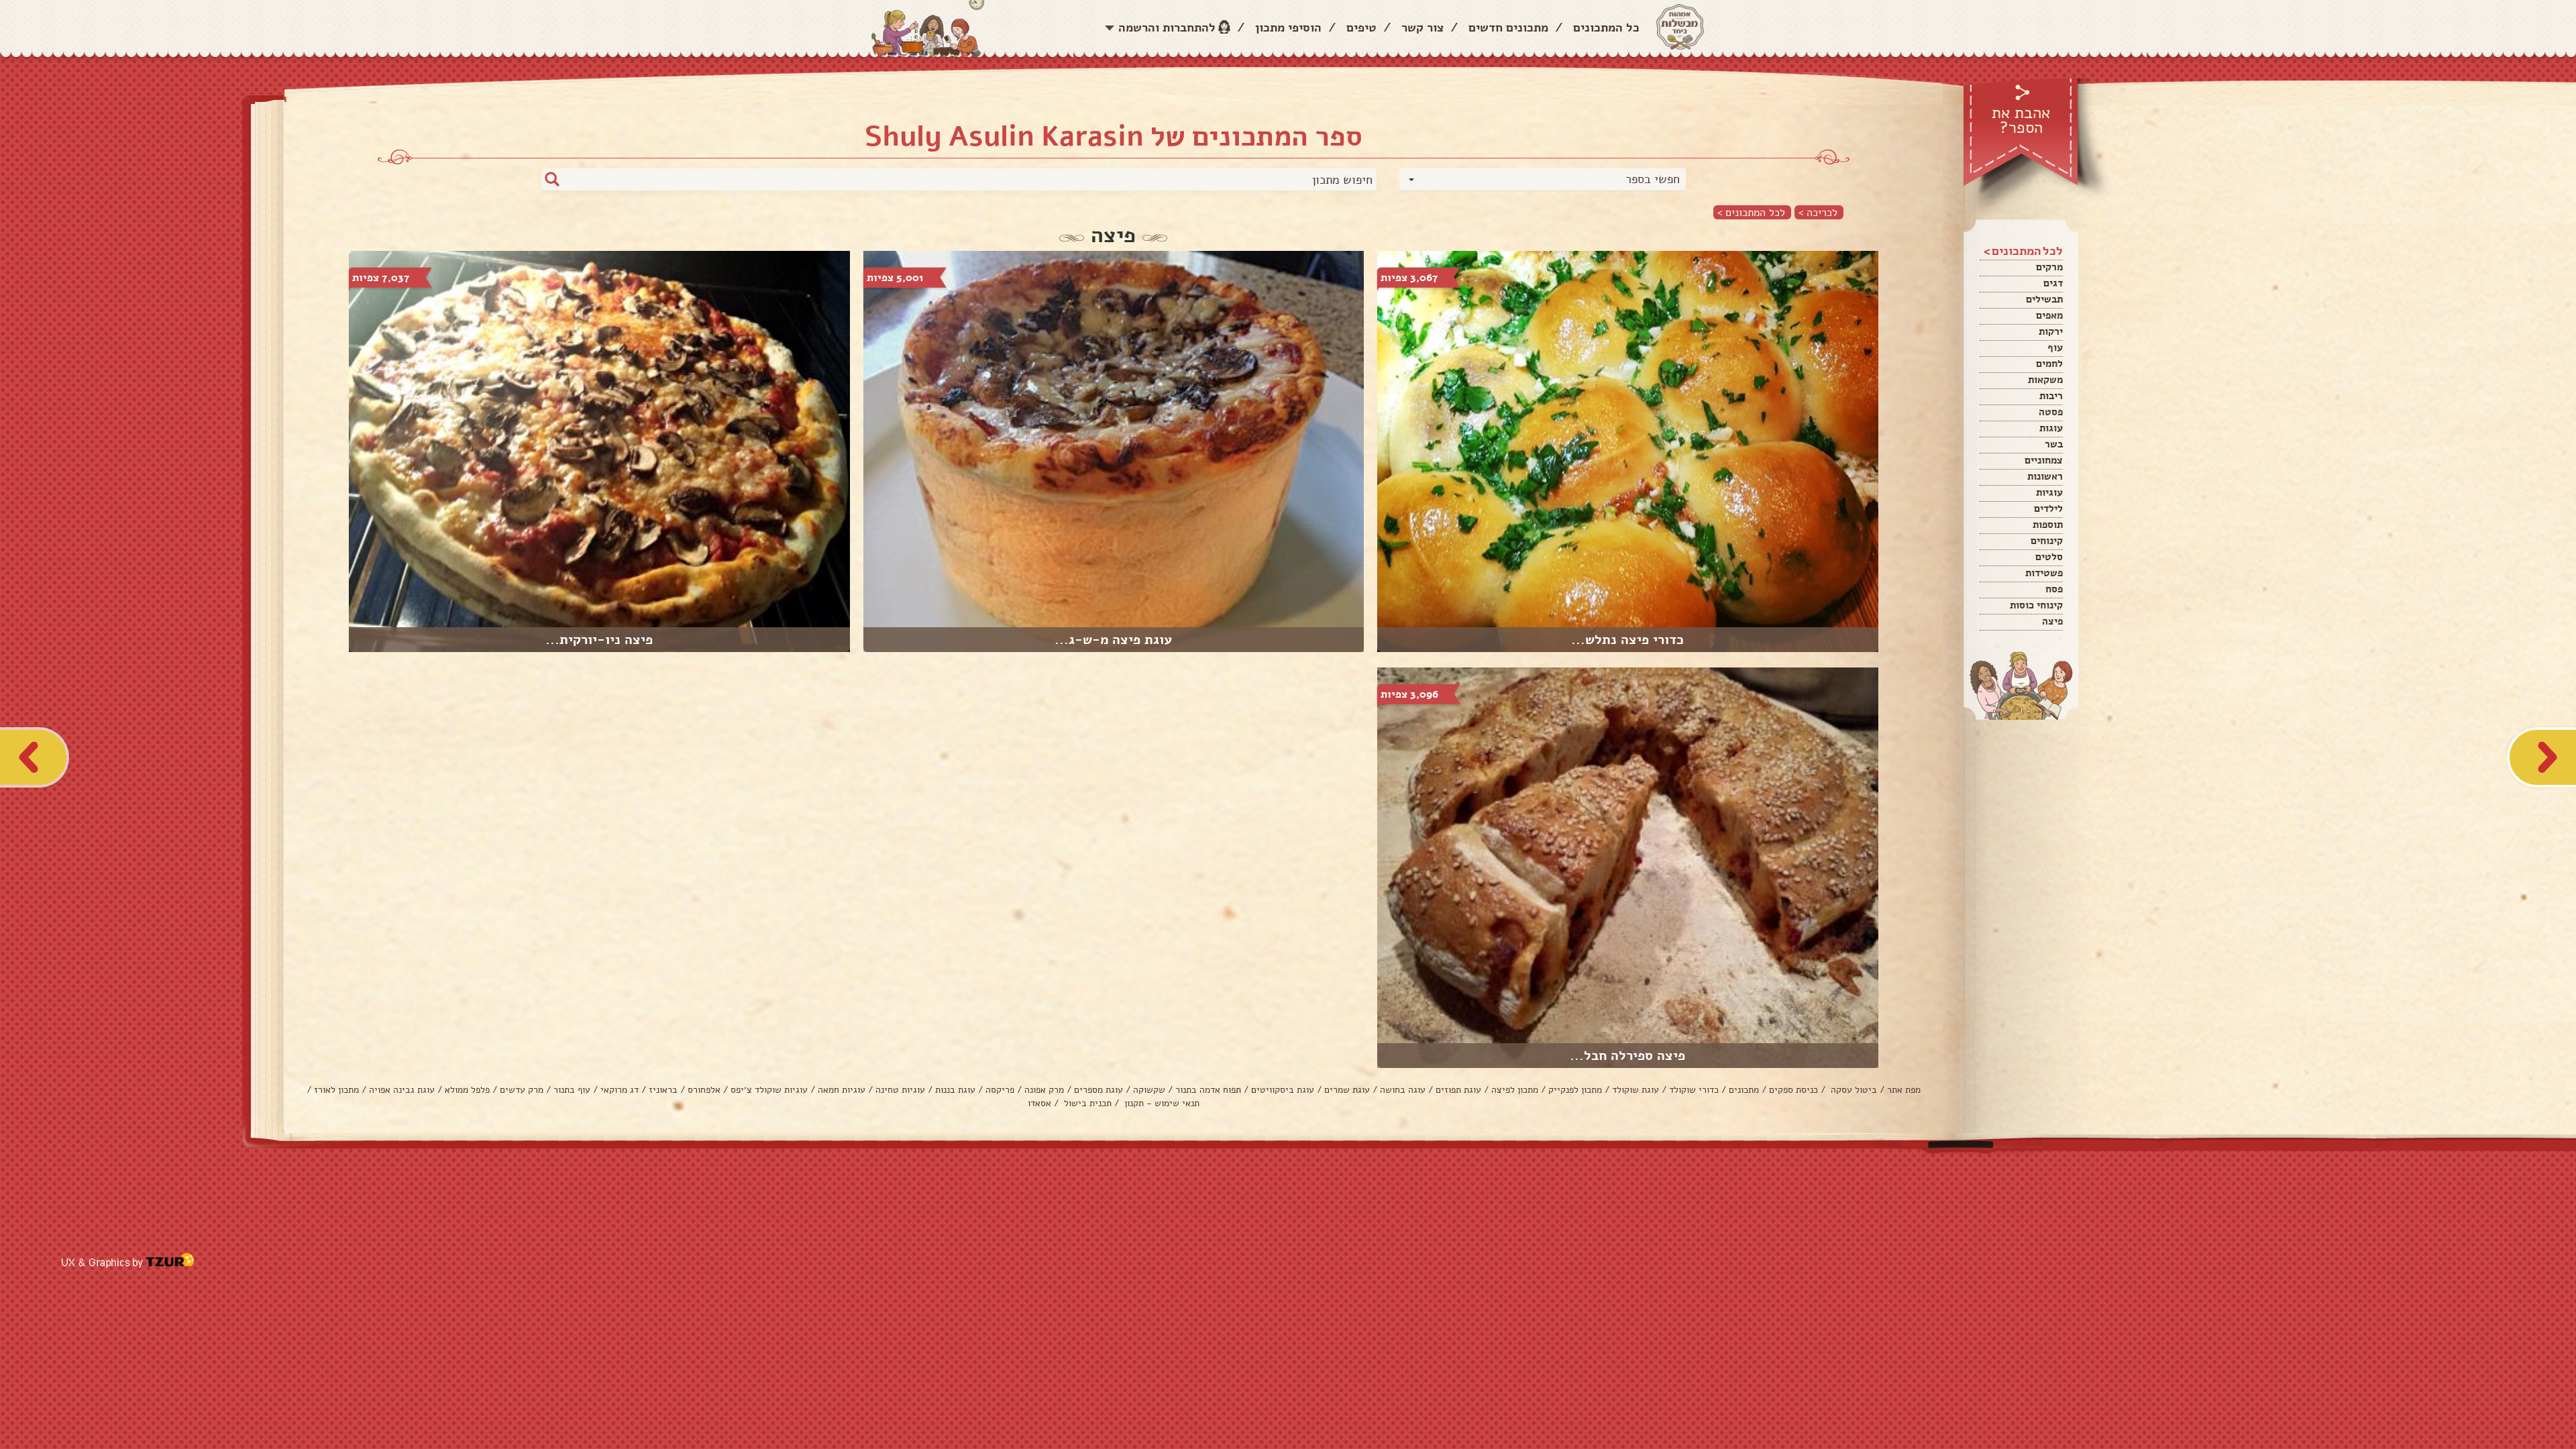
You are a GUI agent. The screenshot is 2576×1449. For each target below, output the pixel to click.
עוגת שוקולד (1635, 1090)
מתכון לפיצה (1515, 1090)
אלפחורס (704, 1090)
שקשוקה (1149, 1090)
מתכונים (1744, 1090)
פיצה (2052, 621)
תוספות (2048, 525)
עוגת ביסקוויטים (1283, 1090)
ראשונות (2045, 476)
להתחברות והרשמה (1167, 28)
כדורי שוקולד (1694, 1090)
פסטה (2051, 412)
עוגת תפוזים (1458, 1090)
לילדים (2048, 508)
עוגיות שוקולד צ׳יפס (769, 1090)
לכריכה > (1818, 212)
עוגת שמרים (1347, 1090)
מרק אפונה (1044, 1090)
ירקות (2051, 331)
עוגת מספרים (1098, 1090)
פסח (2054, 589)
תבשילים (2044, 299)
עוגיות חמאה (842, 1090)
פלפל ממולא (467, 1090)
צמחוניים (2044, 460)
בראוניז (663, 1090)
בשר (2054, 444)
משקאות (2045, 380)
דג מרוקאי (620, 1090)
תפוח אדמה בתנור (1208, 1090)
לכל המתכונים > (1751, 212)
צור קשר (1423, 28)
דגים (2053, 283)
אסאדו (1039, 1103)
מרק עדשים (522, 1090)
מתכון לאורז (336, 1090)
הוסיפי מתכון (1288, 28)
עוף (2055, 347)
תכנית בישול (1086, 1103)
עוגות (2051, 428)
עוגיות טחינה (900, 1090)
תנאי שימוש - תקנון (1161, 1103)
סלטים (2049, 557)
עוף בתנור (572, 1090)
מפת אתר (1904, 1090)
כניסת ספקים (1793, 1090)
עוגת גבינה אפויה (402, 1090)
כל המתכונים (1606, 28)
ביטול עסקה (1853, 1090)
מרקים (2049, 267)
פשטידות (2044, 573)
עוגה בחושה (1403, 1090)
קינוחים (2047, 541)
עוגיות (2049, 492)
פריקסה (1000, 1090)
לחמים (2049, 364)
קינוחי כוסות (2036, 605)
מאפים (2049, 315)
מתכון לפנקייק (1575, 1090)
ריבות (2051, 396)
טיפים (1361, 28)
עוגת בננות (955, 1090)
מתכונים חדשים (1508, 28)
